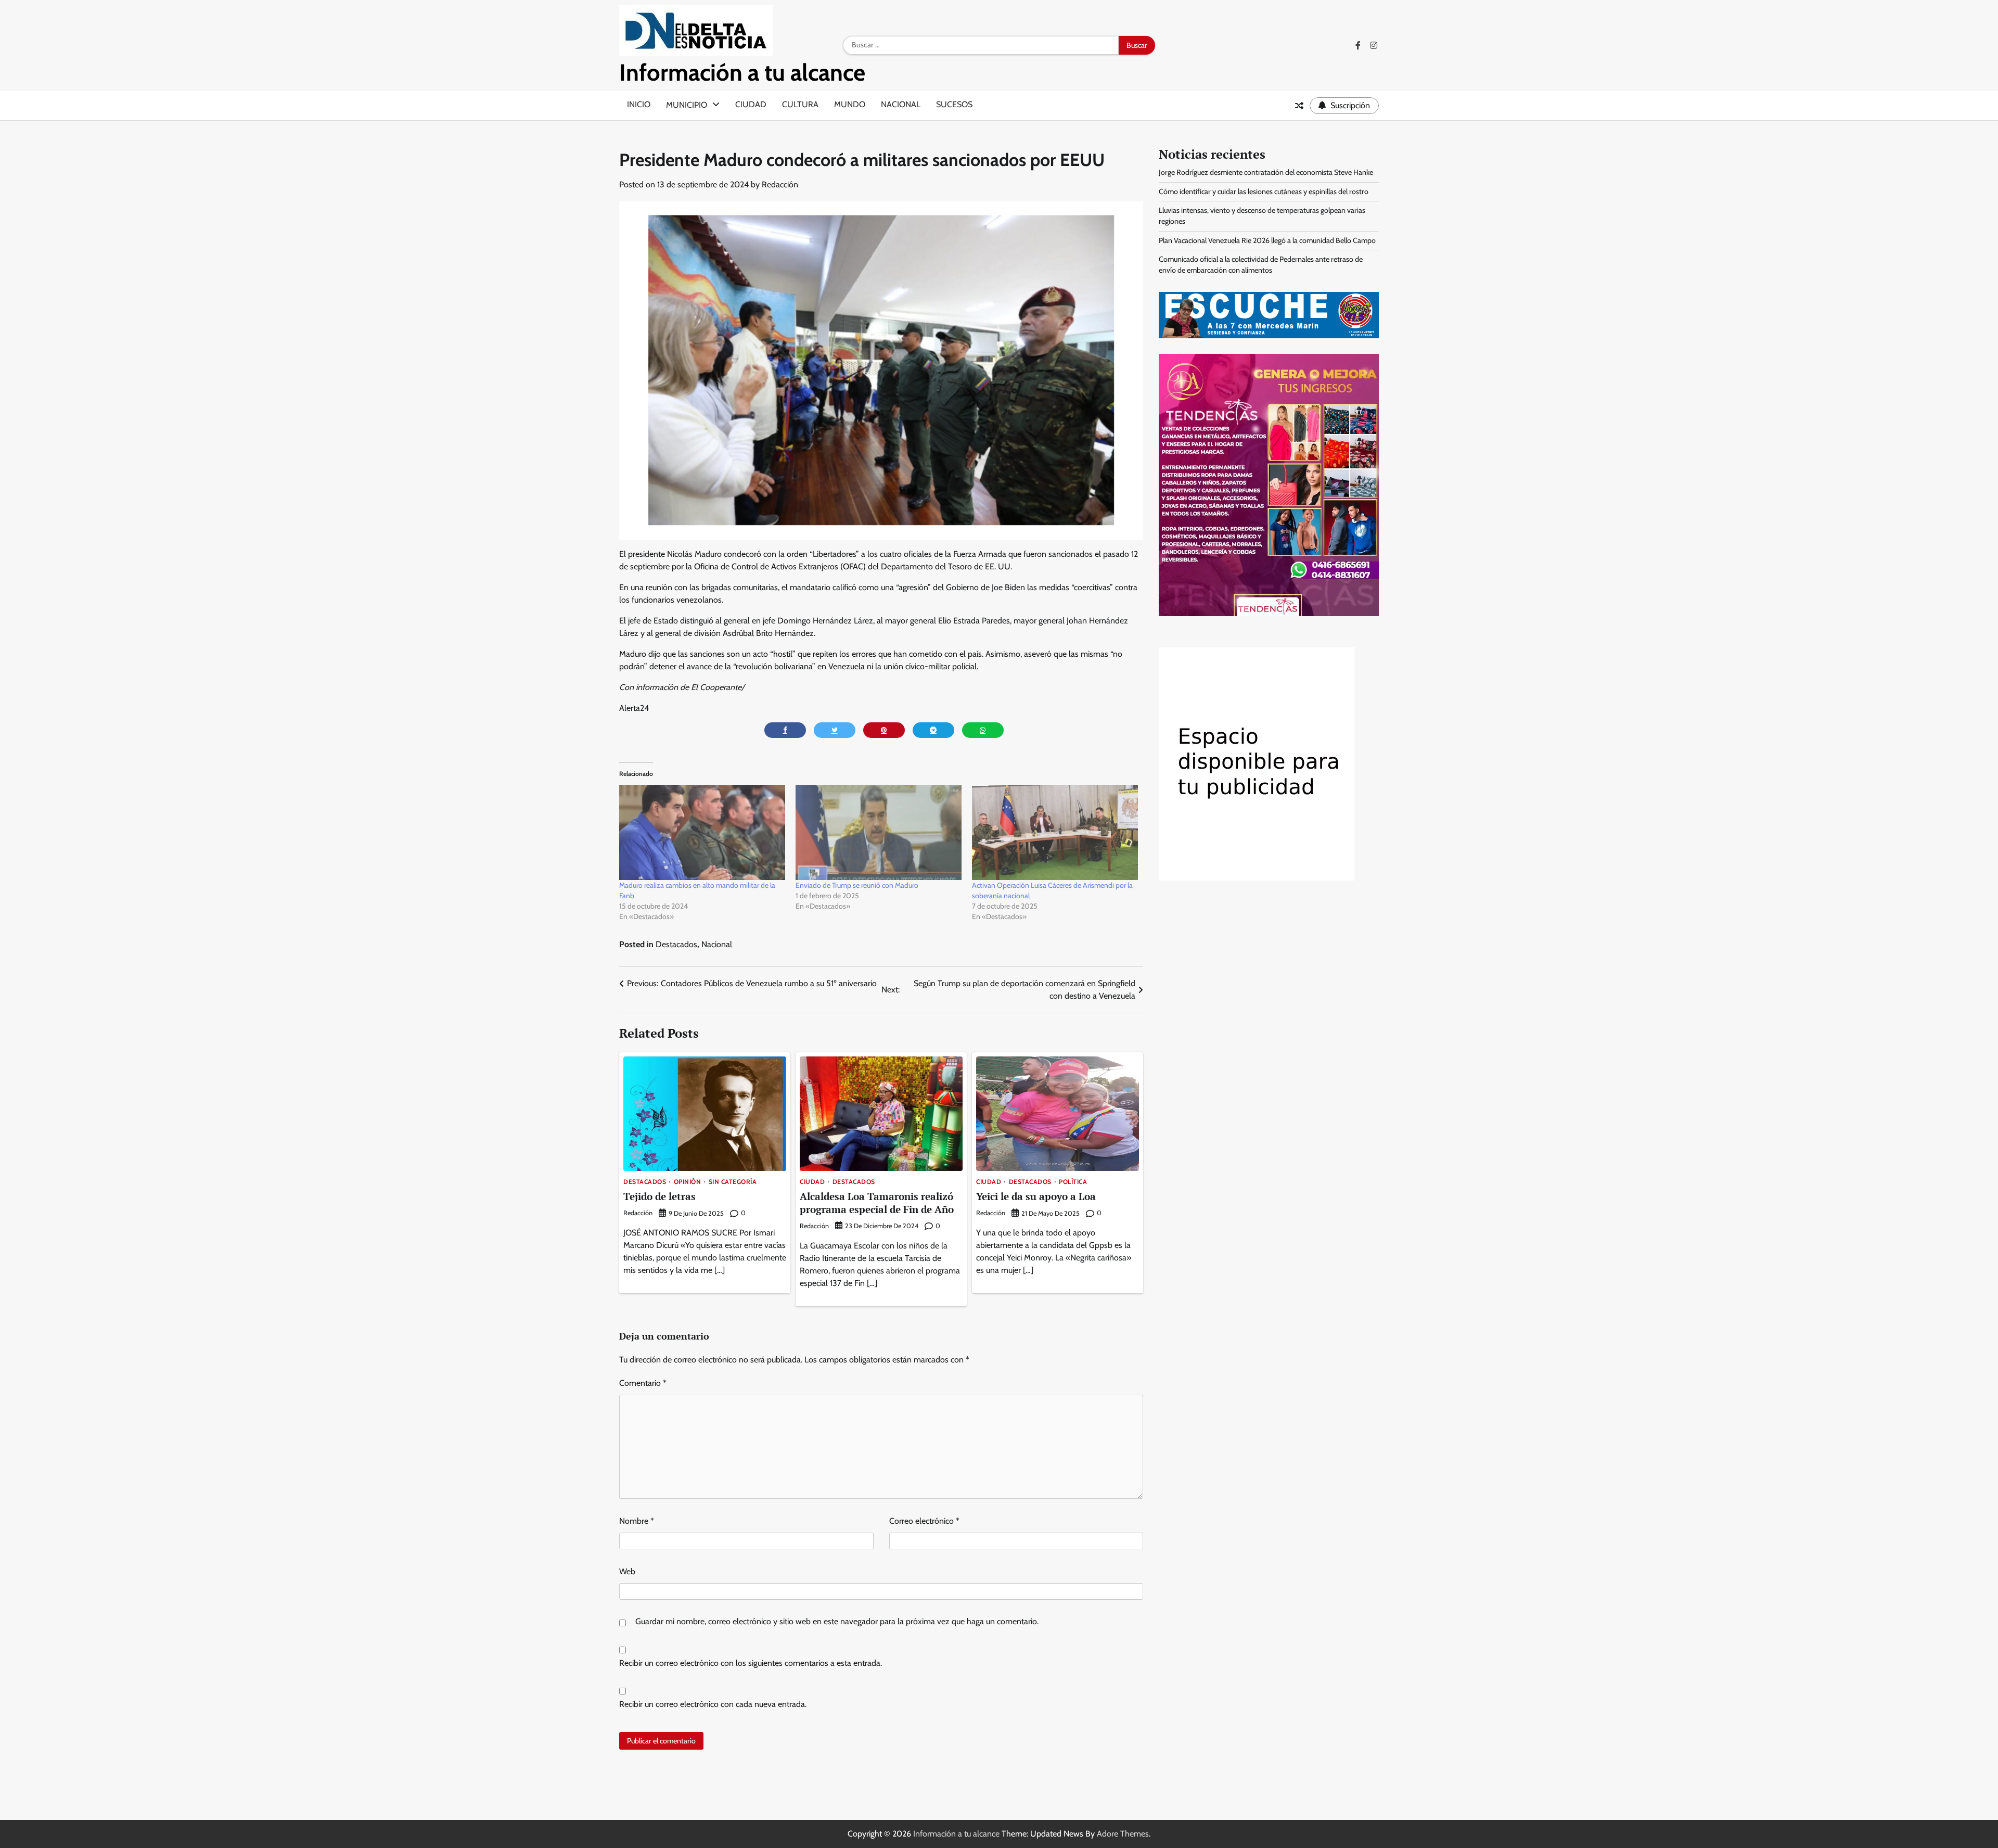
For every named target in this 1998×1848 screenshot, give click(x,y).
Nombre (637, 1521)
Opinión (688, 1182)
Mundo (850, 104)
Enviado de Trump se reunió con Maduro (857, 885)
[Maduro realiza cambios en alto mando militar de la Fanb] (702, 832)
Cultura (800, 104)
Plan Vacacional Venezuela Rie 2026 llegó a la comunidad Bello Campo (1267, 240)
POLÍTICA (1073, 1182)
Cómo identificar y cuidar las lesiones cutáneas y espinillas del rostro (1264, 192)
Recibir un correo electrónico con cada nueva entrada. (713, 1704)
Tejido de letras (659, 1196)
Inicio (639, 104)
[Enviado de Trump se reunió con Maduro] (879, 832)
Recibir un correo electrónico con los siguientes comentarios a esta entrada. (751, 1663)
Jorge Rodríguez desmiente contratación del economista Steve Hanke (1266, 172)
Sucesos (954, 104)
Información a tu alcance (742, 72)
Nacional (901, 104)
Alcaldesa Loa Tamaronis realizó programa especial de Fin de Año (877, 1203)
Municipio (687, 105)
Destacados (676, 944)
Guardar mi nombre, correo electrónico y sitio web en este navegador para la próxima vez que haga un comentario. (837, 1621)
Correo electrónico (924, 1521)
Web (627, 1571)
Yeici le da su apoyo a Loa (1036, 1196)
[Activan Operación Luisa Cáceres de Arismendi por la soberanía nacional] (1055, 832)
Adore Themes (1123, 1834)
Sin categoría (733, 1182)
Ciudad (751, 104)
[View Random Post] (1299, 106)
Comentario (643, 1383)
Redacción (780, 184)
